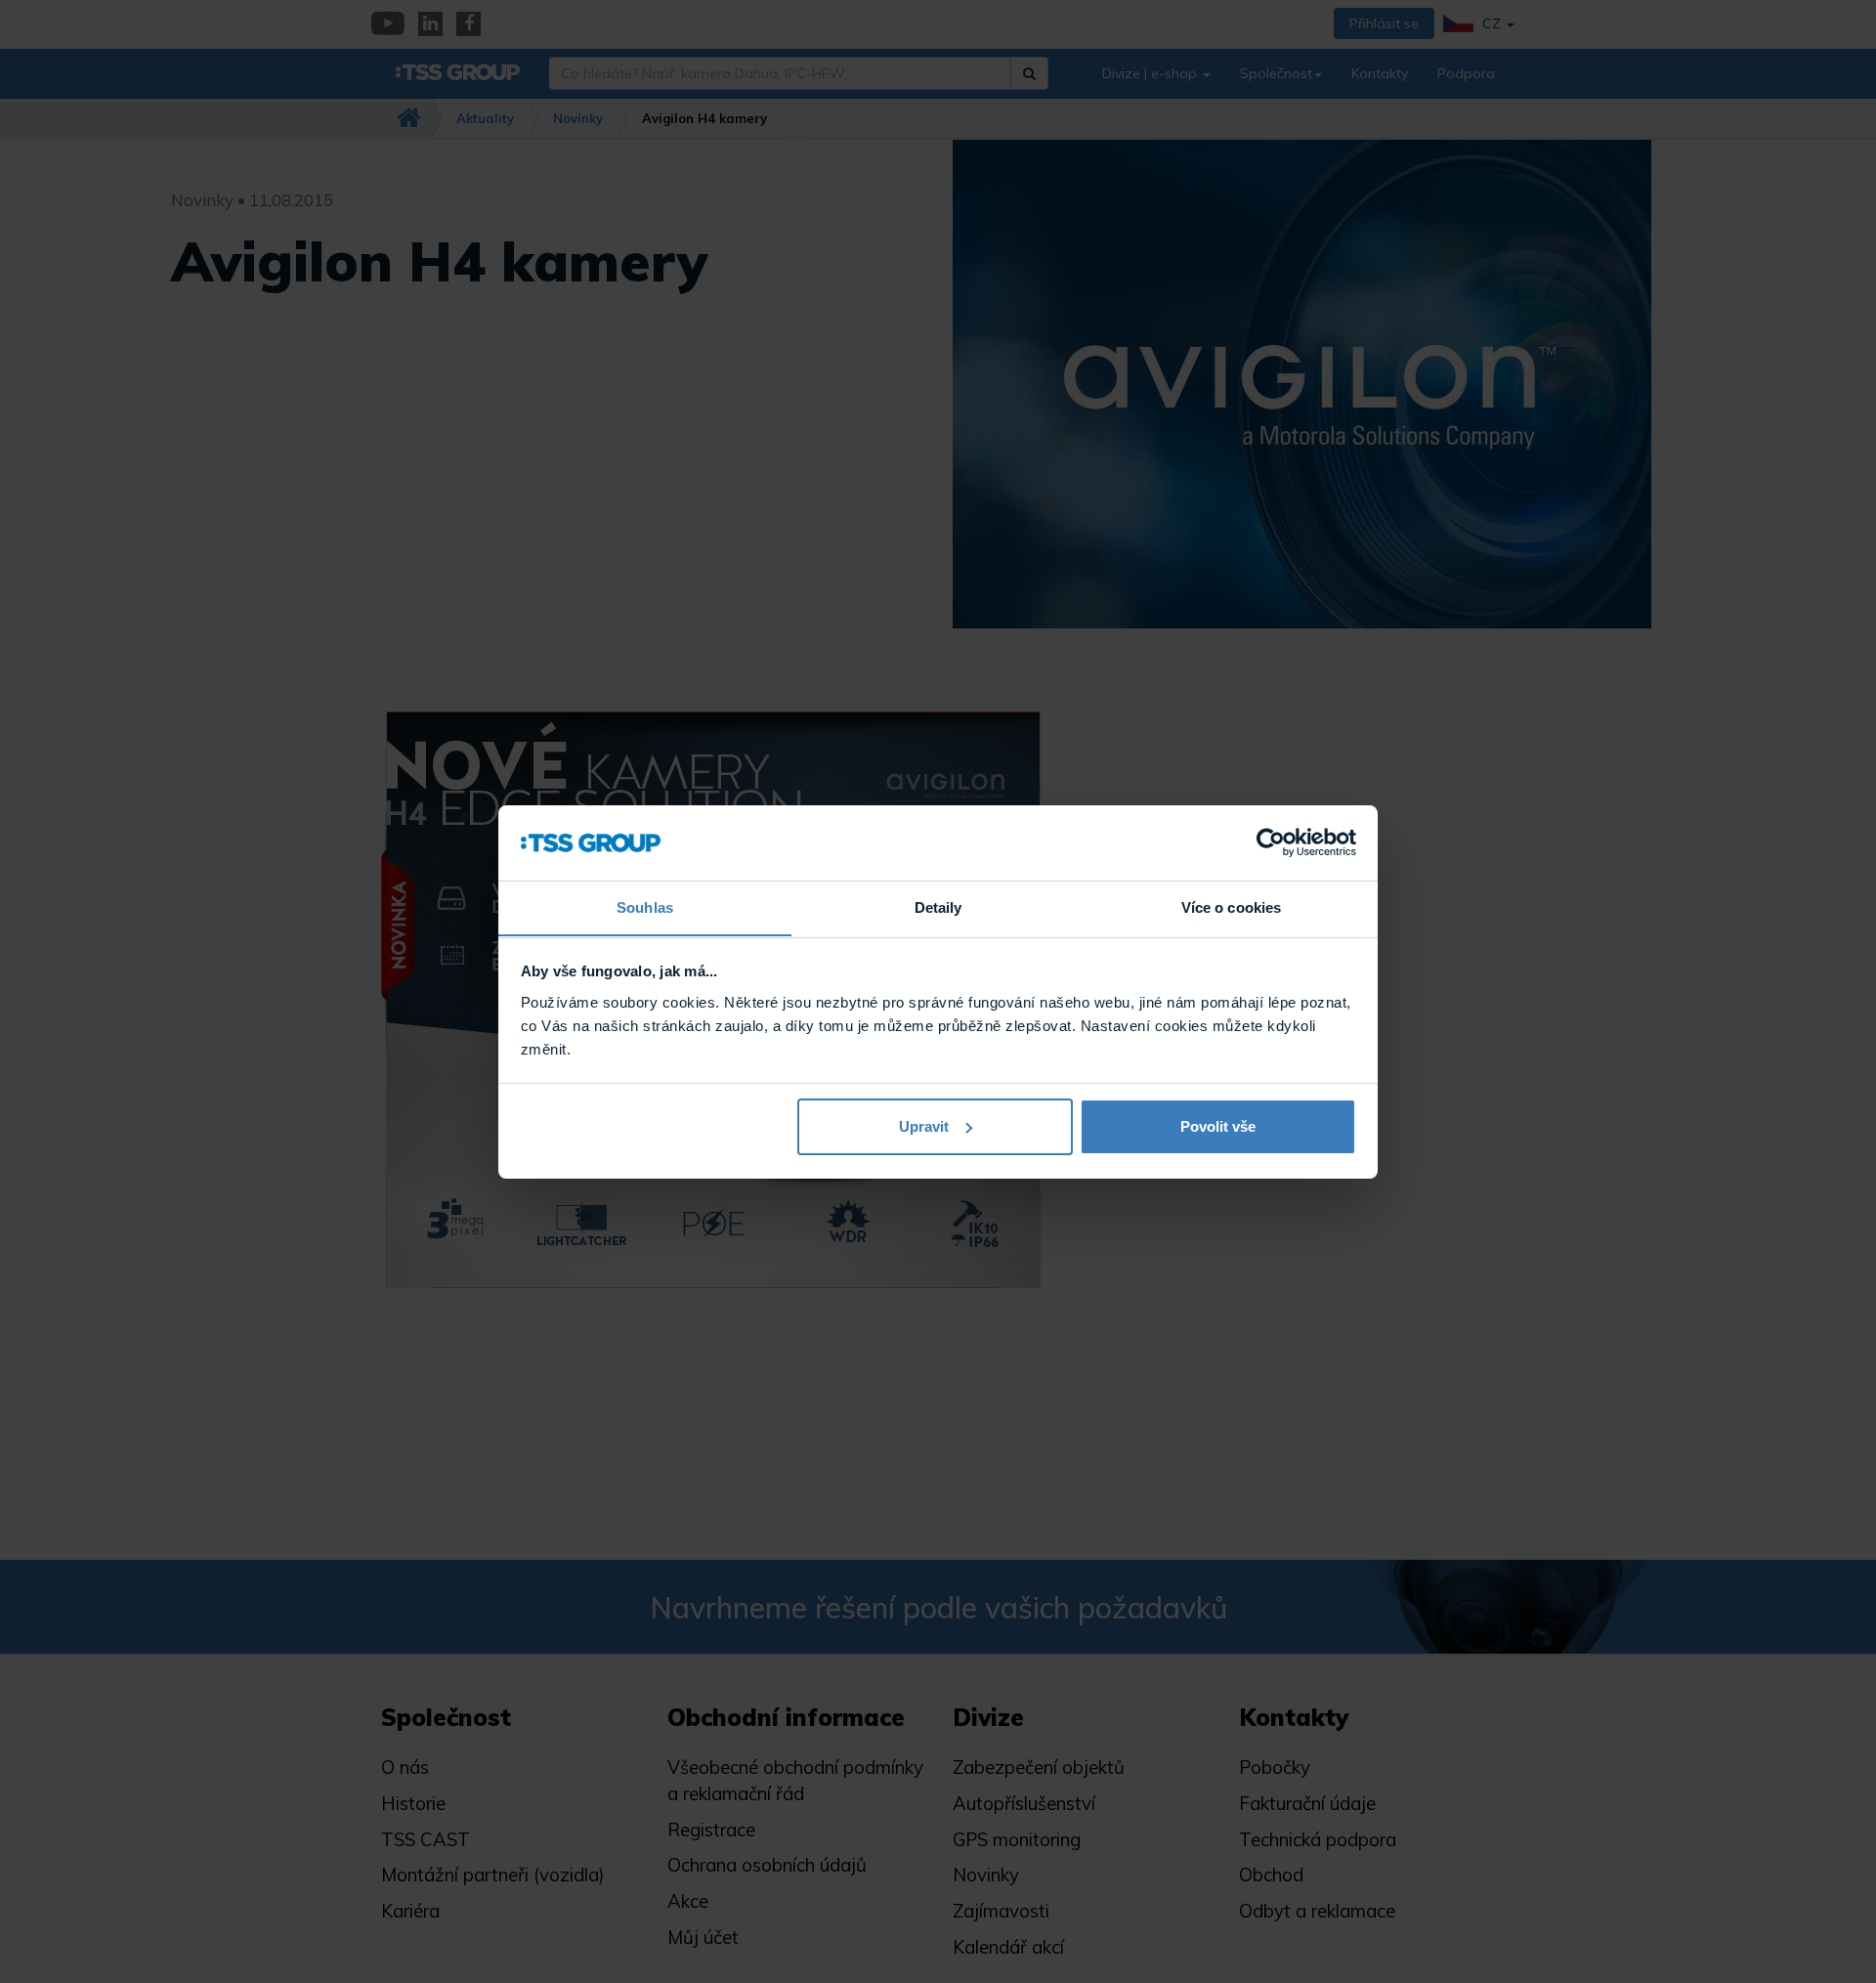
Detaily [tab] (938, 906)
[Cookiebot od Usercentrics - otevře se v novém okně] (1271, 842)
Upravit (924, 1126)
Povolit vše (1218, 1126)
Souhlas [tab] (645, 906)
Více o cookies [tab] (1231, 906)
